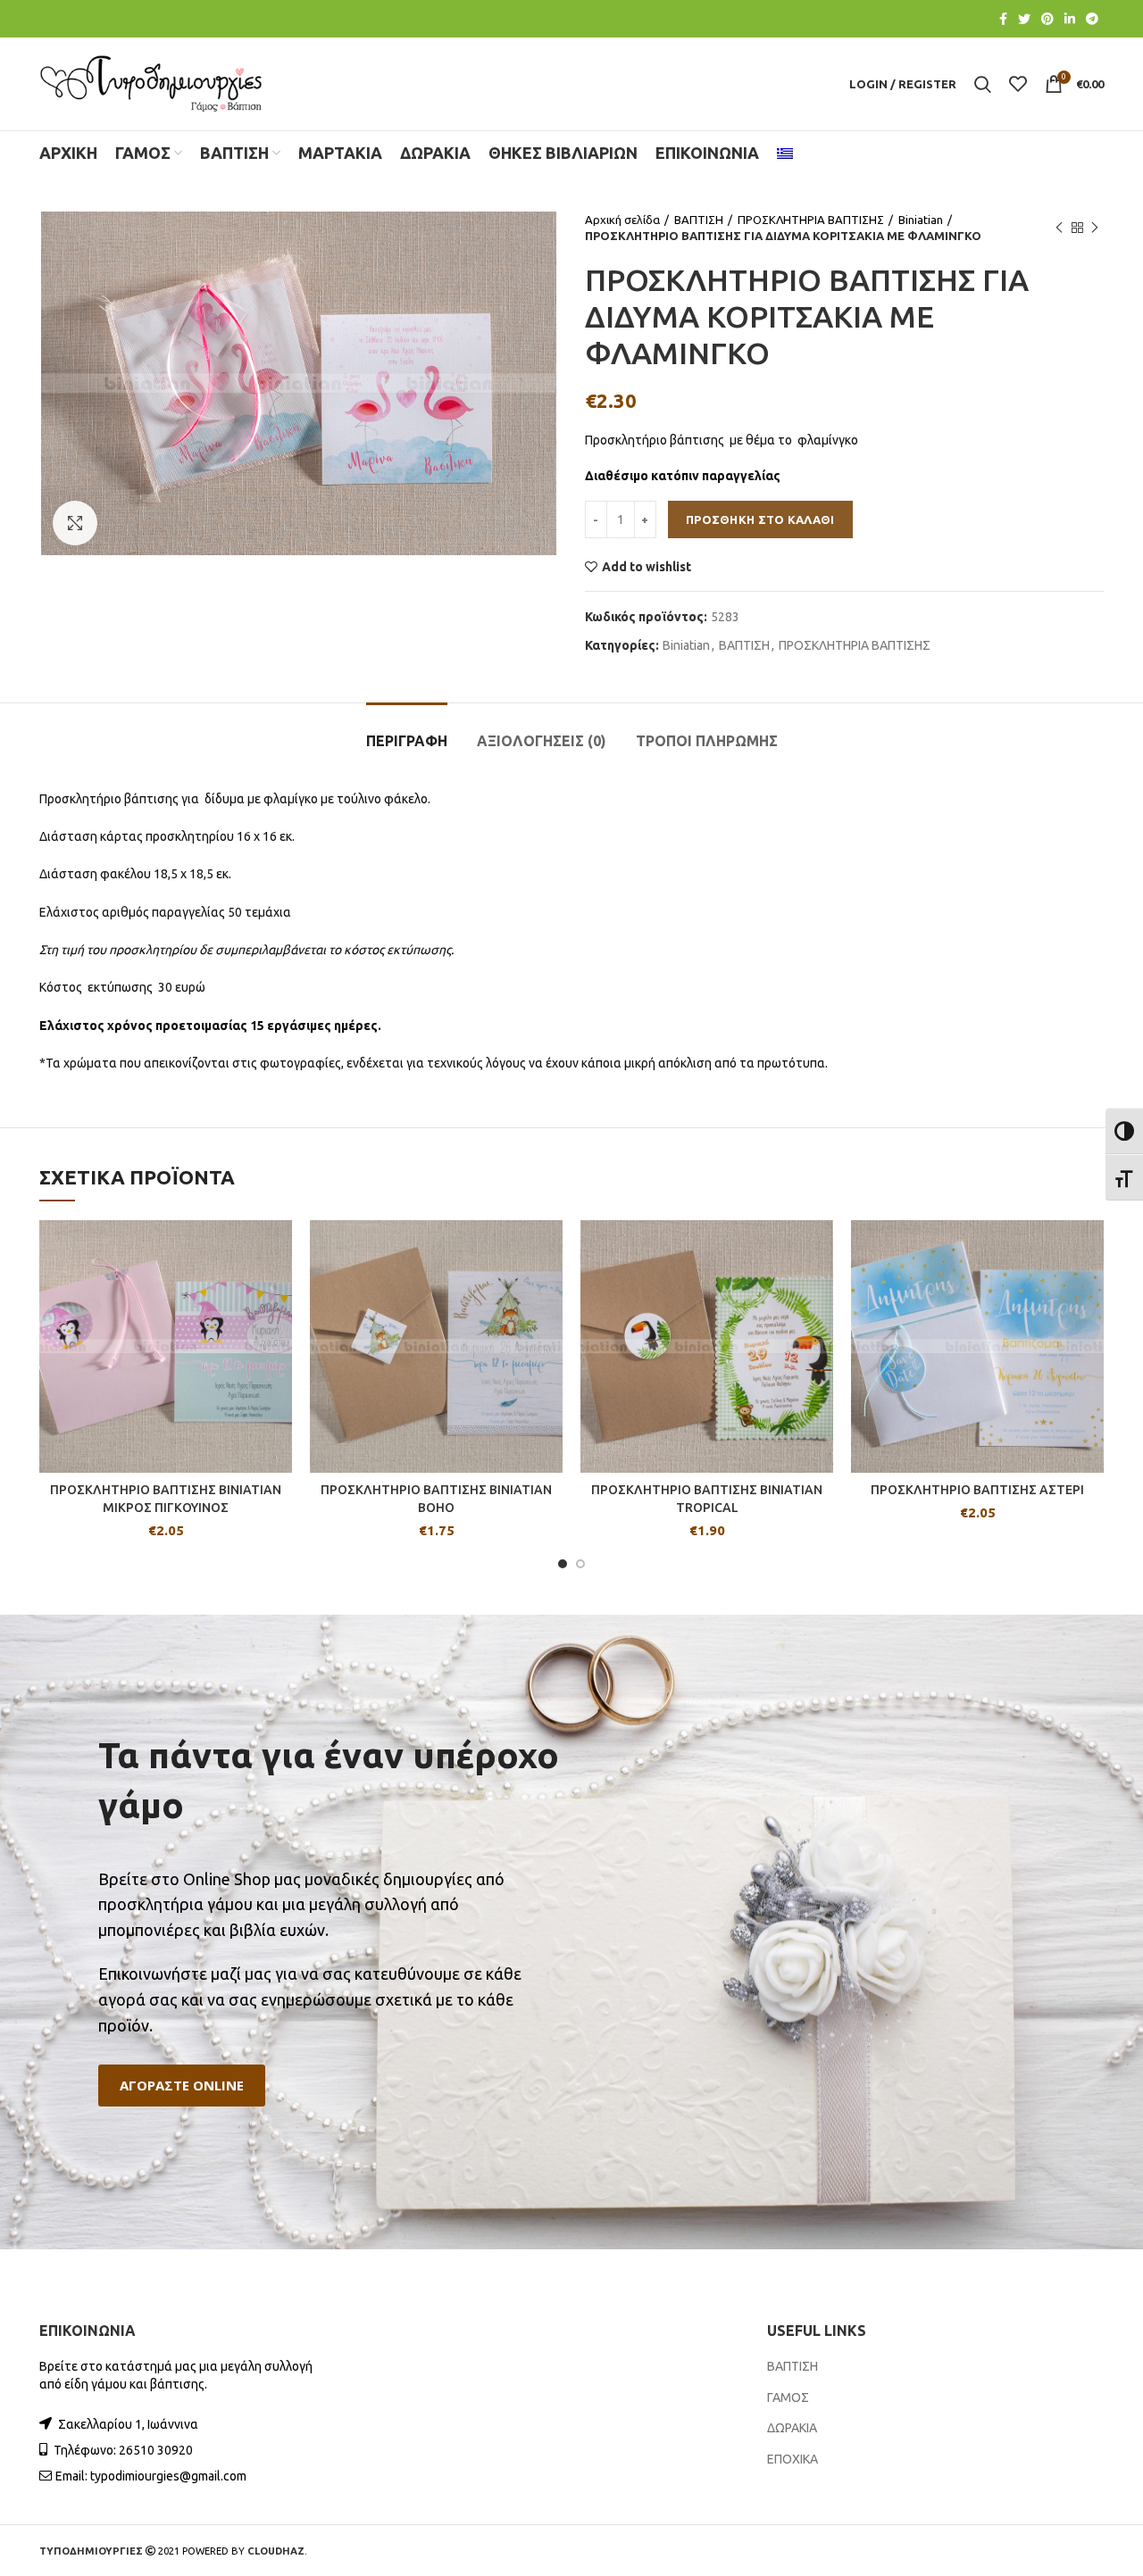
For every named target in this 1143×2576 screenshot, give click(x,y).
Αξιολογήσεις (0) (542, 741)
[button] (182, 2086)
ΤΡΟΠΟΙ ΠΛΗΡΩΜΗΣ (707, 741)
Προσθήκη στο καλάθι (760, 519)
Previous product (1059, 228)
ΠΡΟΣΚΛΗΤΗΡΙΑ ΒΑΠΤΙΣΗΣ (811, 220)
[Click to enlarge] (75, 523)
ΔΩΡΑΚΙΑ (792, 2428)
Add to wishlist (647, 567)
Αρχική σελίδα (622, 220)
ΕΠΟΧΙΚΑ (793, 2459)
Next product (1095, 228)
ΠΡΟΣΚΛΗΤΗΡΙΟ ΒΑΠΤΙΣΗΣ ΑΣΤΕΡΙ (977, 1490)
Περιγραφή (407, 741)
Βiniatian (921, 220)
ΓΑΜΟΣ (788, 2397)
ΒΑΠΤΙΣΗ (699, 220)
